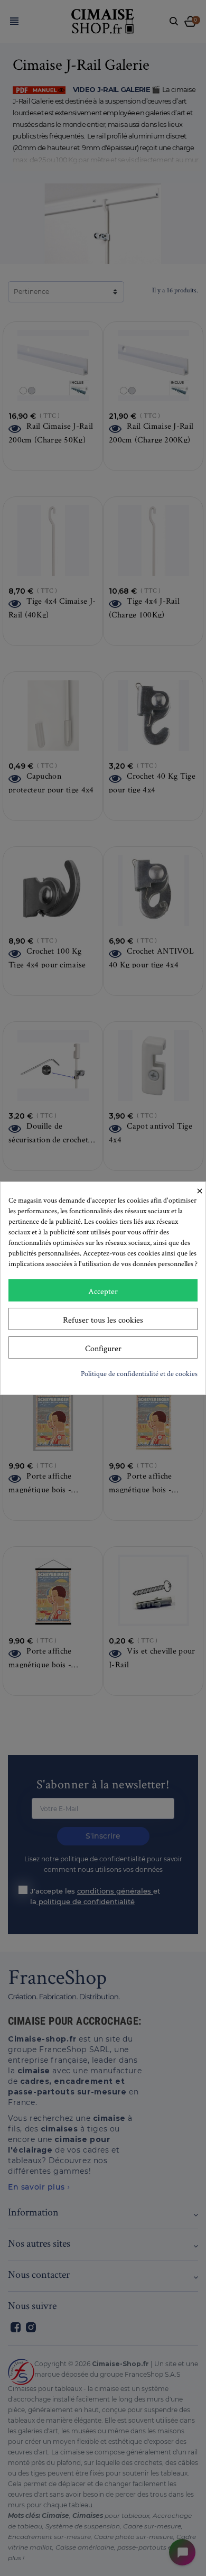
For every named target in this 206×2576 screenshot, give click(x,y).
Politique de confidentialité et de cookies (139, 1373)
